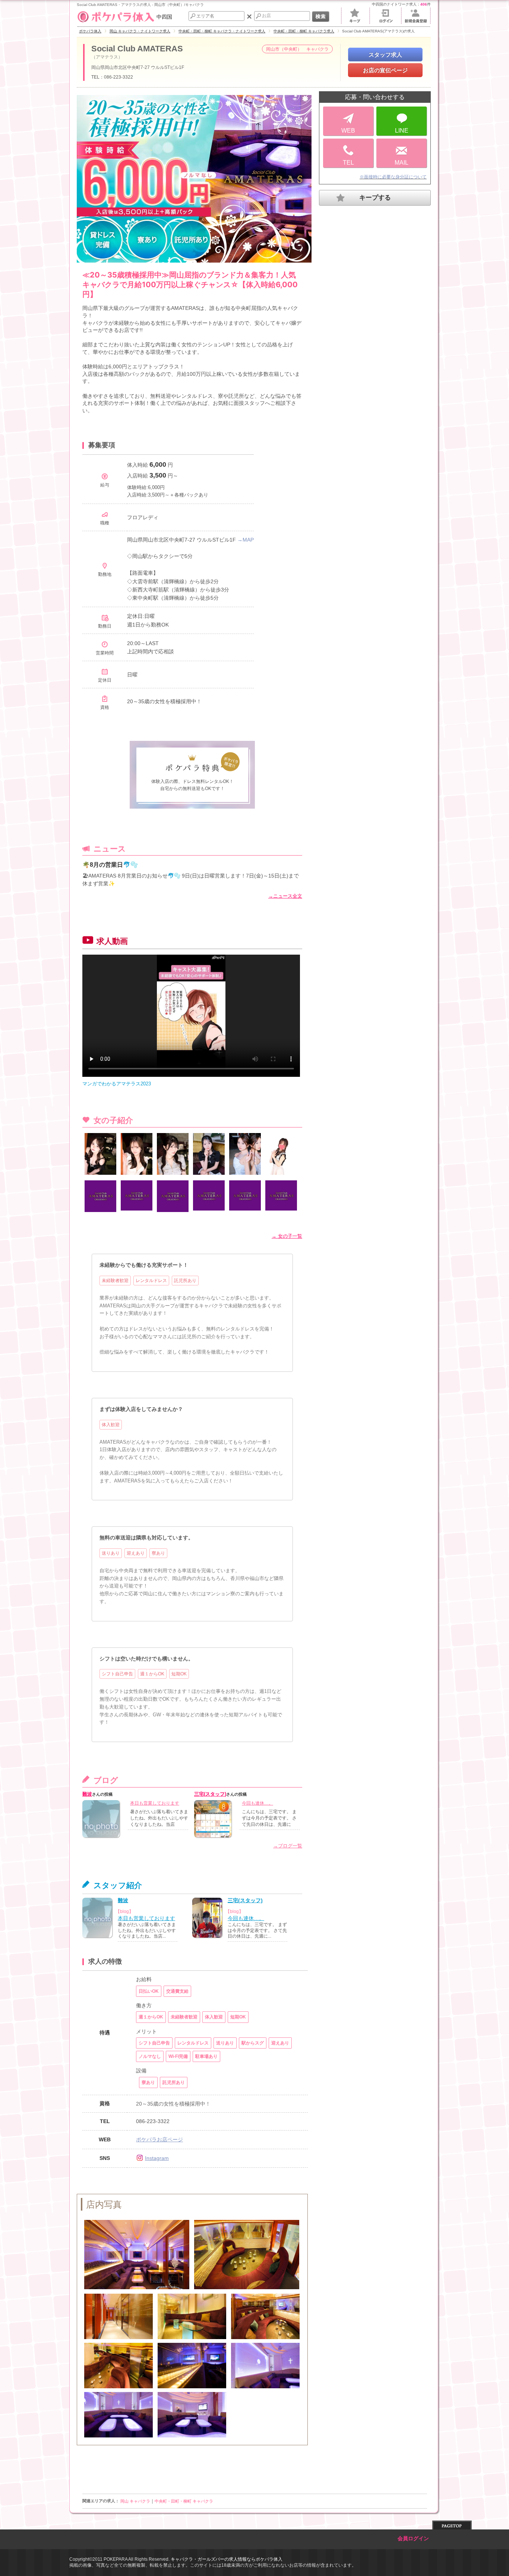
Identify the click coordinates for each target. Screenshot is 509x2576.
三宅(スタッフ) (210, 1794)
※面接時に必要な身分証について (393, 177)
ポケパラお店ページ (159, 2139)
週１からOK (152, 1674)
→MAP (246, 540)
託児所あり (185, 1281)
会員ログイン (413, 2539)
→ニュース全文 (285, 896)
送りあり (111, 1553)
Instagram (157, 2158)
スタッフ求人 (385, 55)
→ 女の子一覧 (287, 1236)
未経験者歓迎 (115, 1281)
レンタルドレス (151, 1281)
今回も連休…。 (257, 1803)
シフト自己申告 (117, 1674)
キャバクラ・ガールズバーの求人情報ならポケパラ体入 (227, 2559)
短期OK (179, 1674)
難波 (87, 1794)
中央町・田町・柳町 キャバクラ (184, 2501)
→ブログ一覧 (288, 1846)
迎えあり (136, 1553)
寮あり (158, 1553)
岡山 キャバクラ (135, 2501)
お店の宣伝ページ (385, 70)
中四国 (164, 17)
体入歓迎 (111, 1425)
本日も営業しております (155, 1803)
